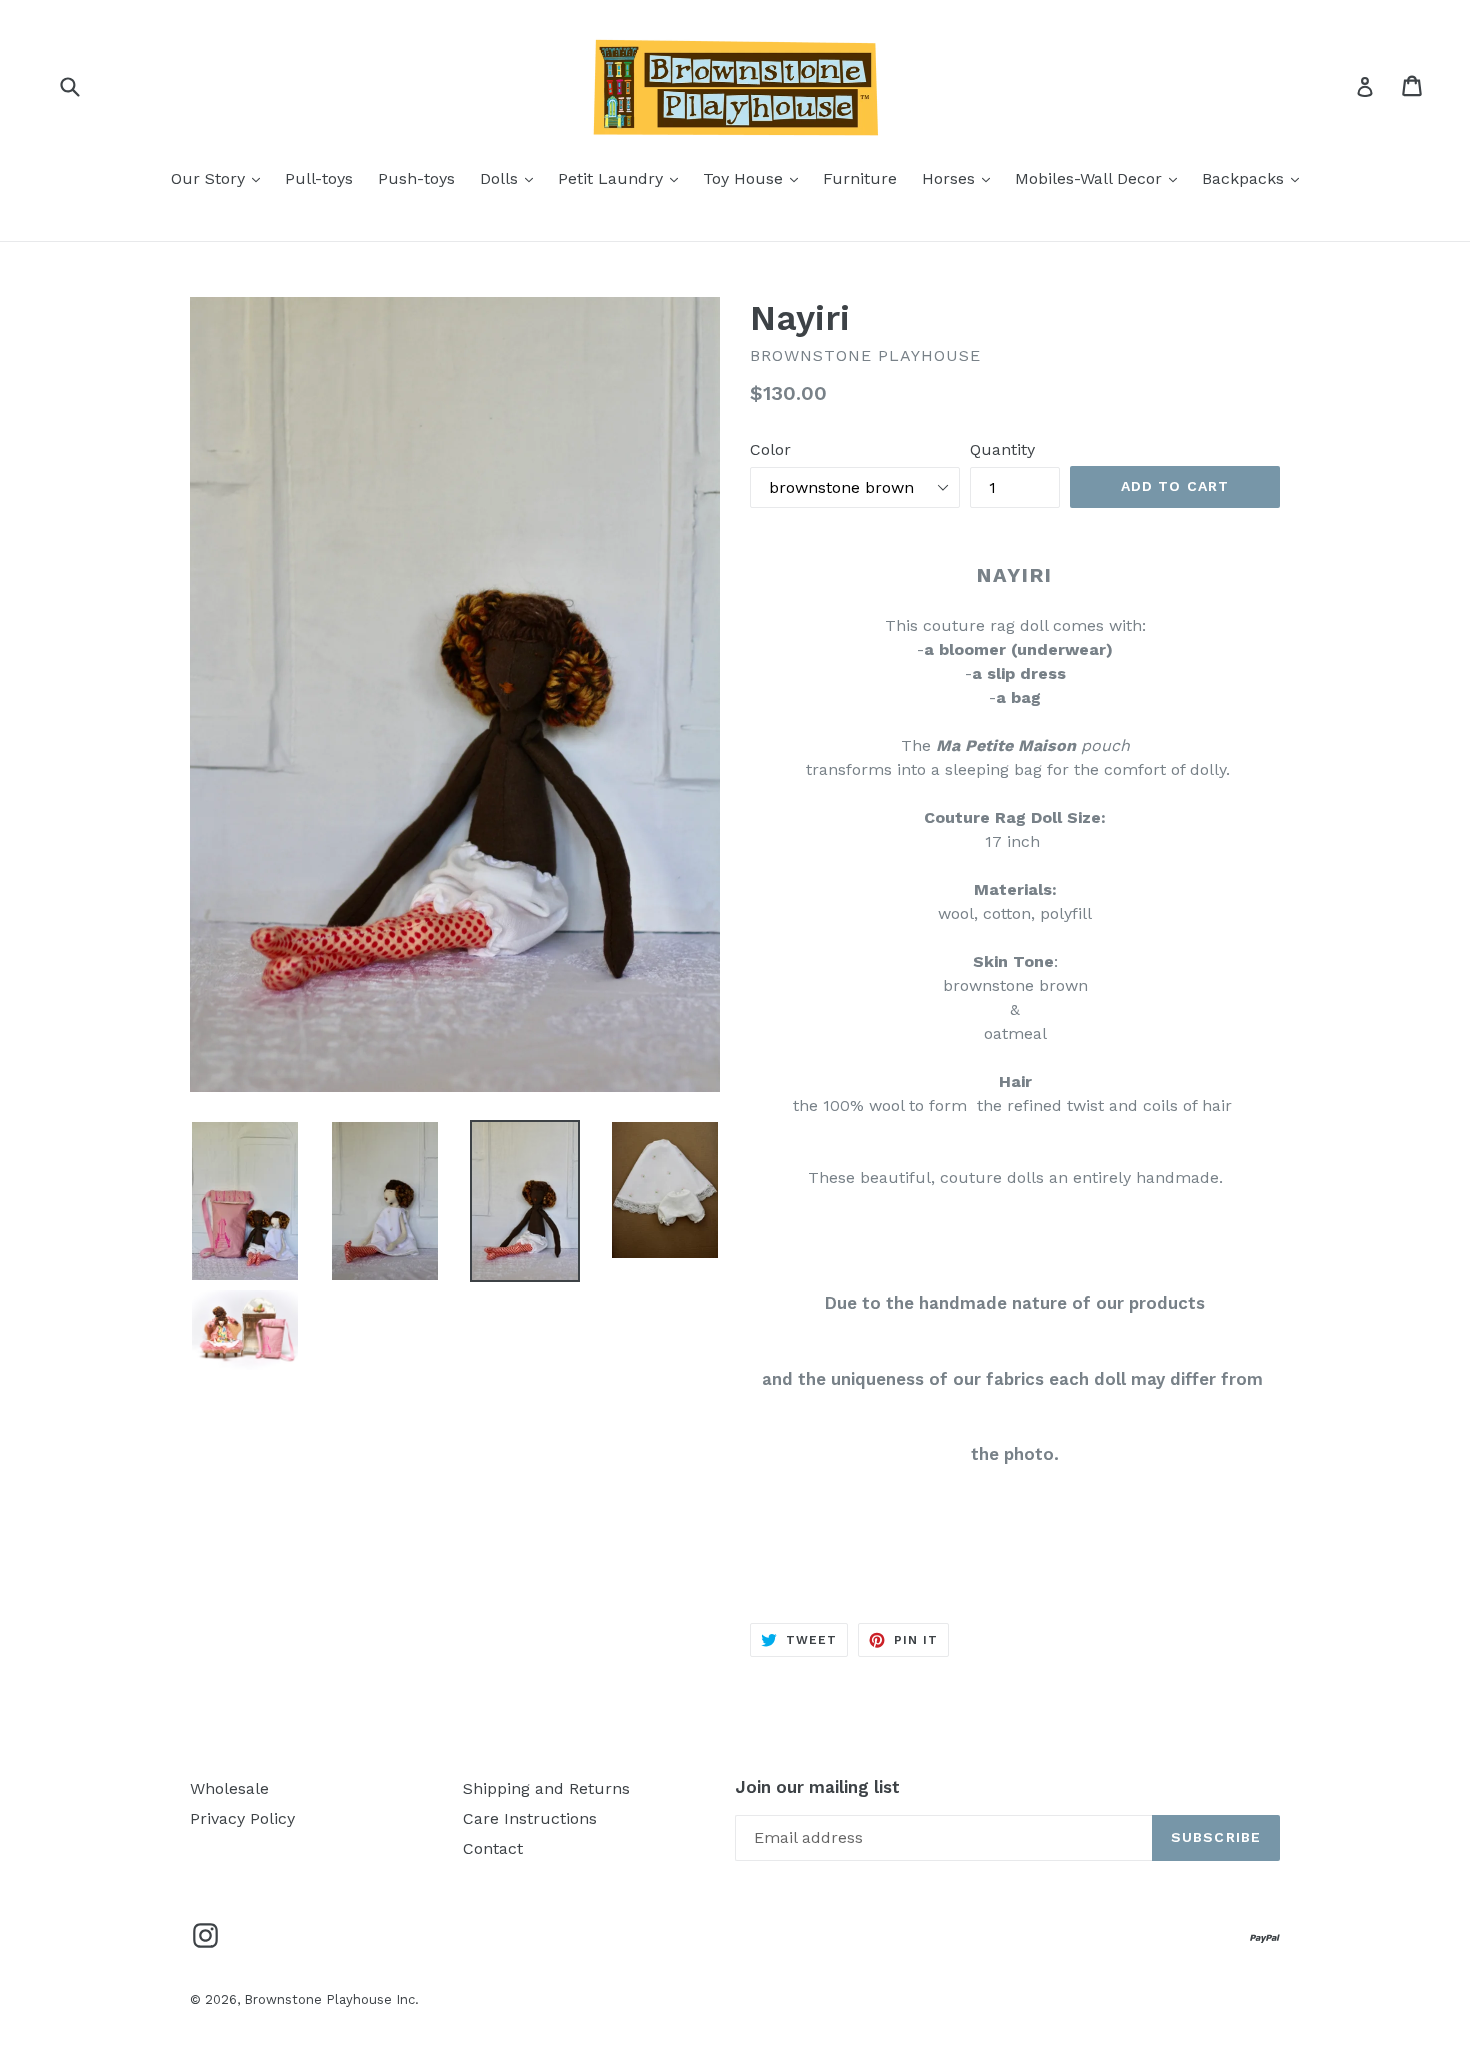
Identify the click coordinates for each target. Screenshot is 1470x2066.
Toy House (755, 178)
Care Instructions (530, 1818)
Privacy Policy (242, 1818)
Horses (961, 178)
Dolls (511, 178)
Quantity (1002, 449)
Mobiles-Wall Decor (1101, 178)
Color (770, 449)
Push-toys (416, 178)
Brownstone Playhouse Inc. (331, 1999)
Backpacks (1255, 178)
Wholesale (229, 1788)
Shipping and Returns (546, 1788)
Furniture (860, 178)
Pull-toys (319, 178)
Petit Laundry (623, 178)
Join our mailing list (817, 1787)
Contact (493, 1848)
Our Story (220, 178)
